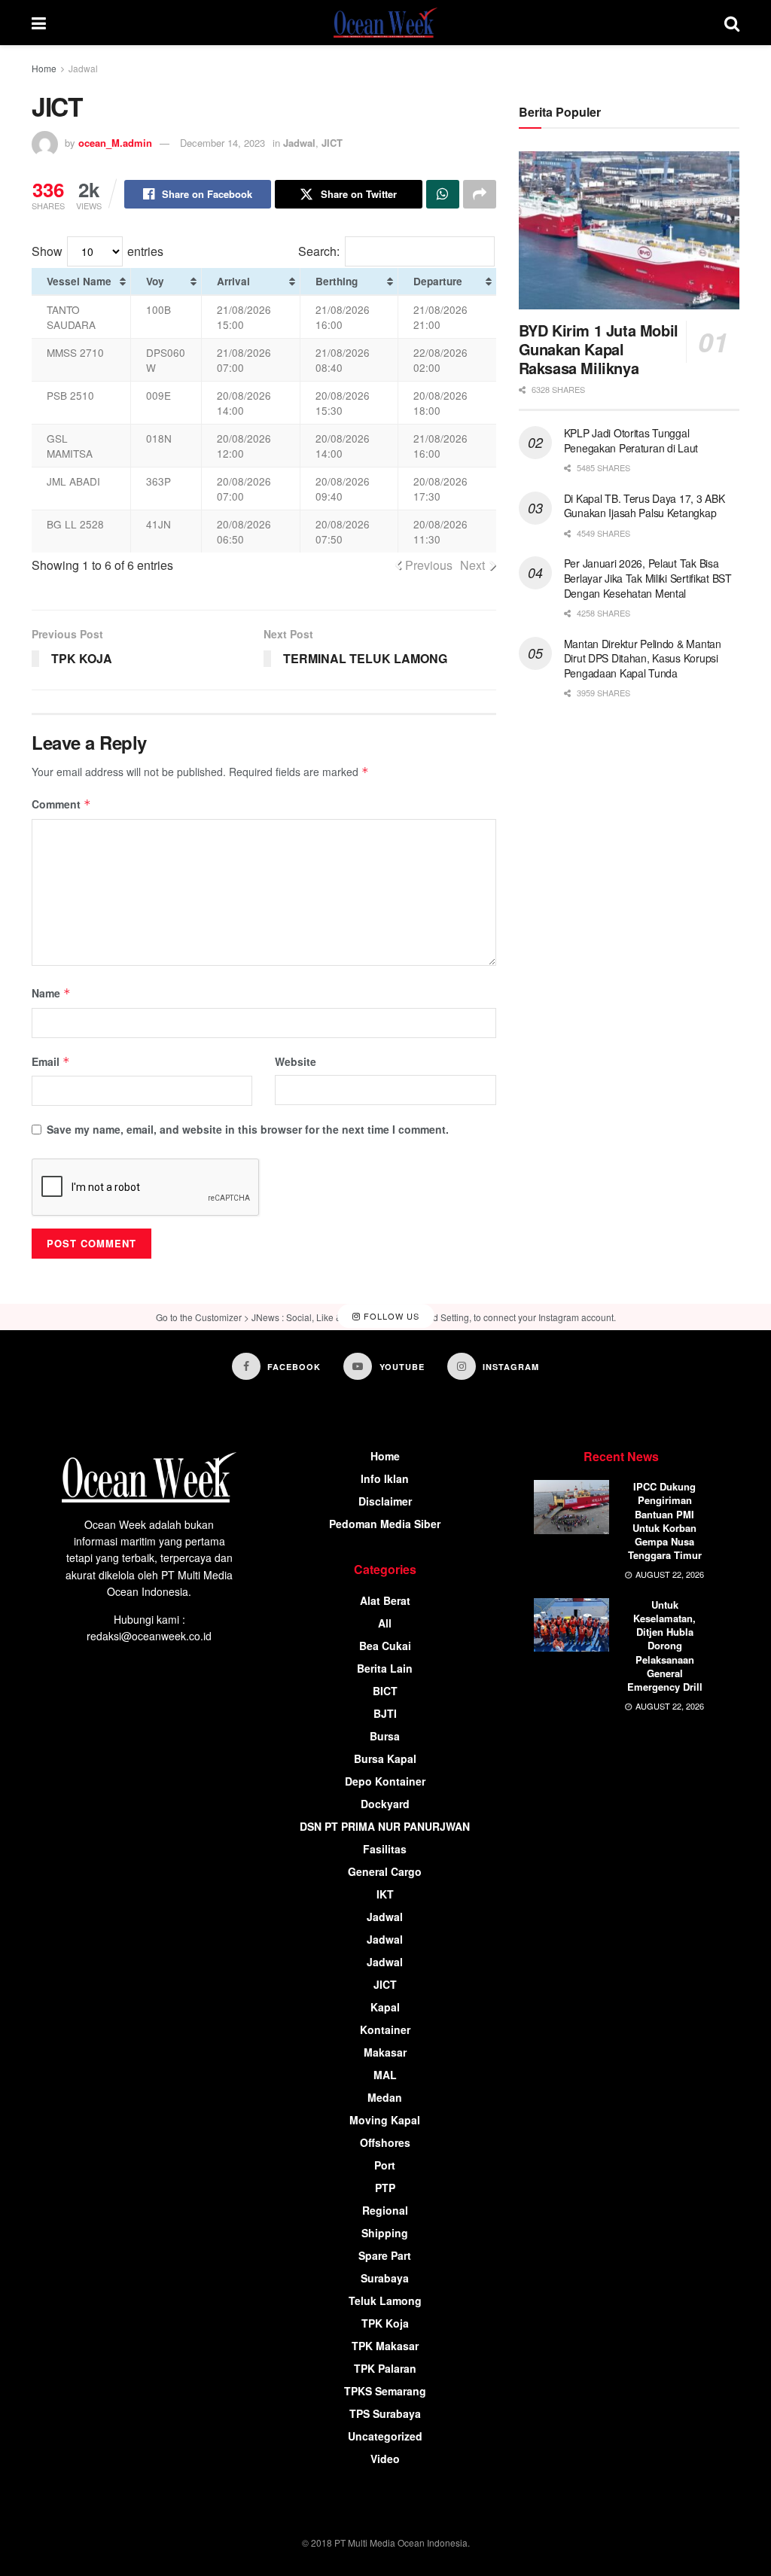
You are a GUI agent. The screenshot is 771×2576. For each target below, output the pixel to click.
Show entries (98, 251)
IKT (385, 1894)
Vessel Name (79, 281)
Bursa (385, 1736)
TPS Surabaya (385, 2413)
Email (51, 1061)
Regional (385, 2210)
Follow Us (390, 1316)
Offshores (385, 2142)
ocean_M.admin (115, 143)
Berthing (337, 281)
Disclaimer (385, 1501)
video (385, 2459)
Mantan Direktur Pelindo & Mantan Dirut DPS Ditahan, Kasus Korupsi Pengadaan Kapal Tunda (643, 658)
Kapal (385, 2007)
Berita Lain (385, 1668)
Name (51, 993)
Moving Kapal (385, 2120)
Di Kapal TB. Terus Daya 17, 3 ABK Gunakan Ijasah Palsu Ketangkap (645, 506)
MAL (385, 2075)
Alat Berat (385, 1600)
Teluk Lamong (385, 2300)
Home (44, 68)
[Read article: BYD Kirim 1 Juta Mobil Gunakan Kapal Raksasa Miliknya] (629, 230)
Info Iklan (385, 1478)
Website (296, 1061)
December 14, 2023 (222, 143)
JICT (332, 143)
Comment (61, 804)
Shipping (385, 2233)
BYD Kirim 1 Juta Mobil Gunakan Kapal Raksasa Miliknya (599, 349)
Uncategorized (385, 2436)
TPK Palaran (385, 2368)
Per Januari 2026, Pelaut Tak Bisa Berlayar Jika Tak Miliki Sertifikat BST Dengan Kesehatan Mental (648, 578)
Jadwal (83, 68)
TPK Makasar (385, 2346)
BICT (385, 1691)
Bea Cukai (385, 1646)
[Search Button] (732, 23)
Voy (155, 281)
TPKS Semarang (385, 2391)
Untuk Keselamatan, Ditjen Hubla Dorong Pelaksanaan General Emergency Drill (665, 1646)
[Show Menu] (39, 23)
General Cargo (385, 1871)
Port (385, 2165)
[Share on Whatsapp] (443, 194)
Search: (319, 251)
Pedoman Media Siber (385, 1524)
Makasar (385, 2052)
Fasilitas (385, 1849)
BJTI (385, 1713)
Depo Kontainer (385, 1781)
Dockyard (385, 1804)
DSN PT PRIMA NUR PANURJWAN (385, 1826)
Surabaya (385, 2278)
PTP (385, 2188)
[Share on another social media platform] (480, 194)
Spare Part (385, 2255)
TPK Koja (385, 2323)
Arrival (233, 281)
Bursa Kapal (385, 1758)
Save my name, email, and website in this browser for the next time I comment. (248, 1129)
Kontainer (385, 2029)
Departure (438, 281)
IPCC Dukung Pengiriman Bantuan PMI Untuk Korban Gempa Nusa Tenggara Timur (665, 1521)
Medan (385, 2097)
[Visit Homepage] (385, 23)
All (385, 1623)
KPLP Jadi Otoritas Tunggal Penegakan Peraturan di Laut (631, 440)
